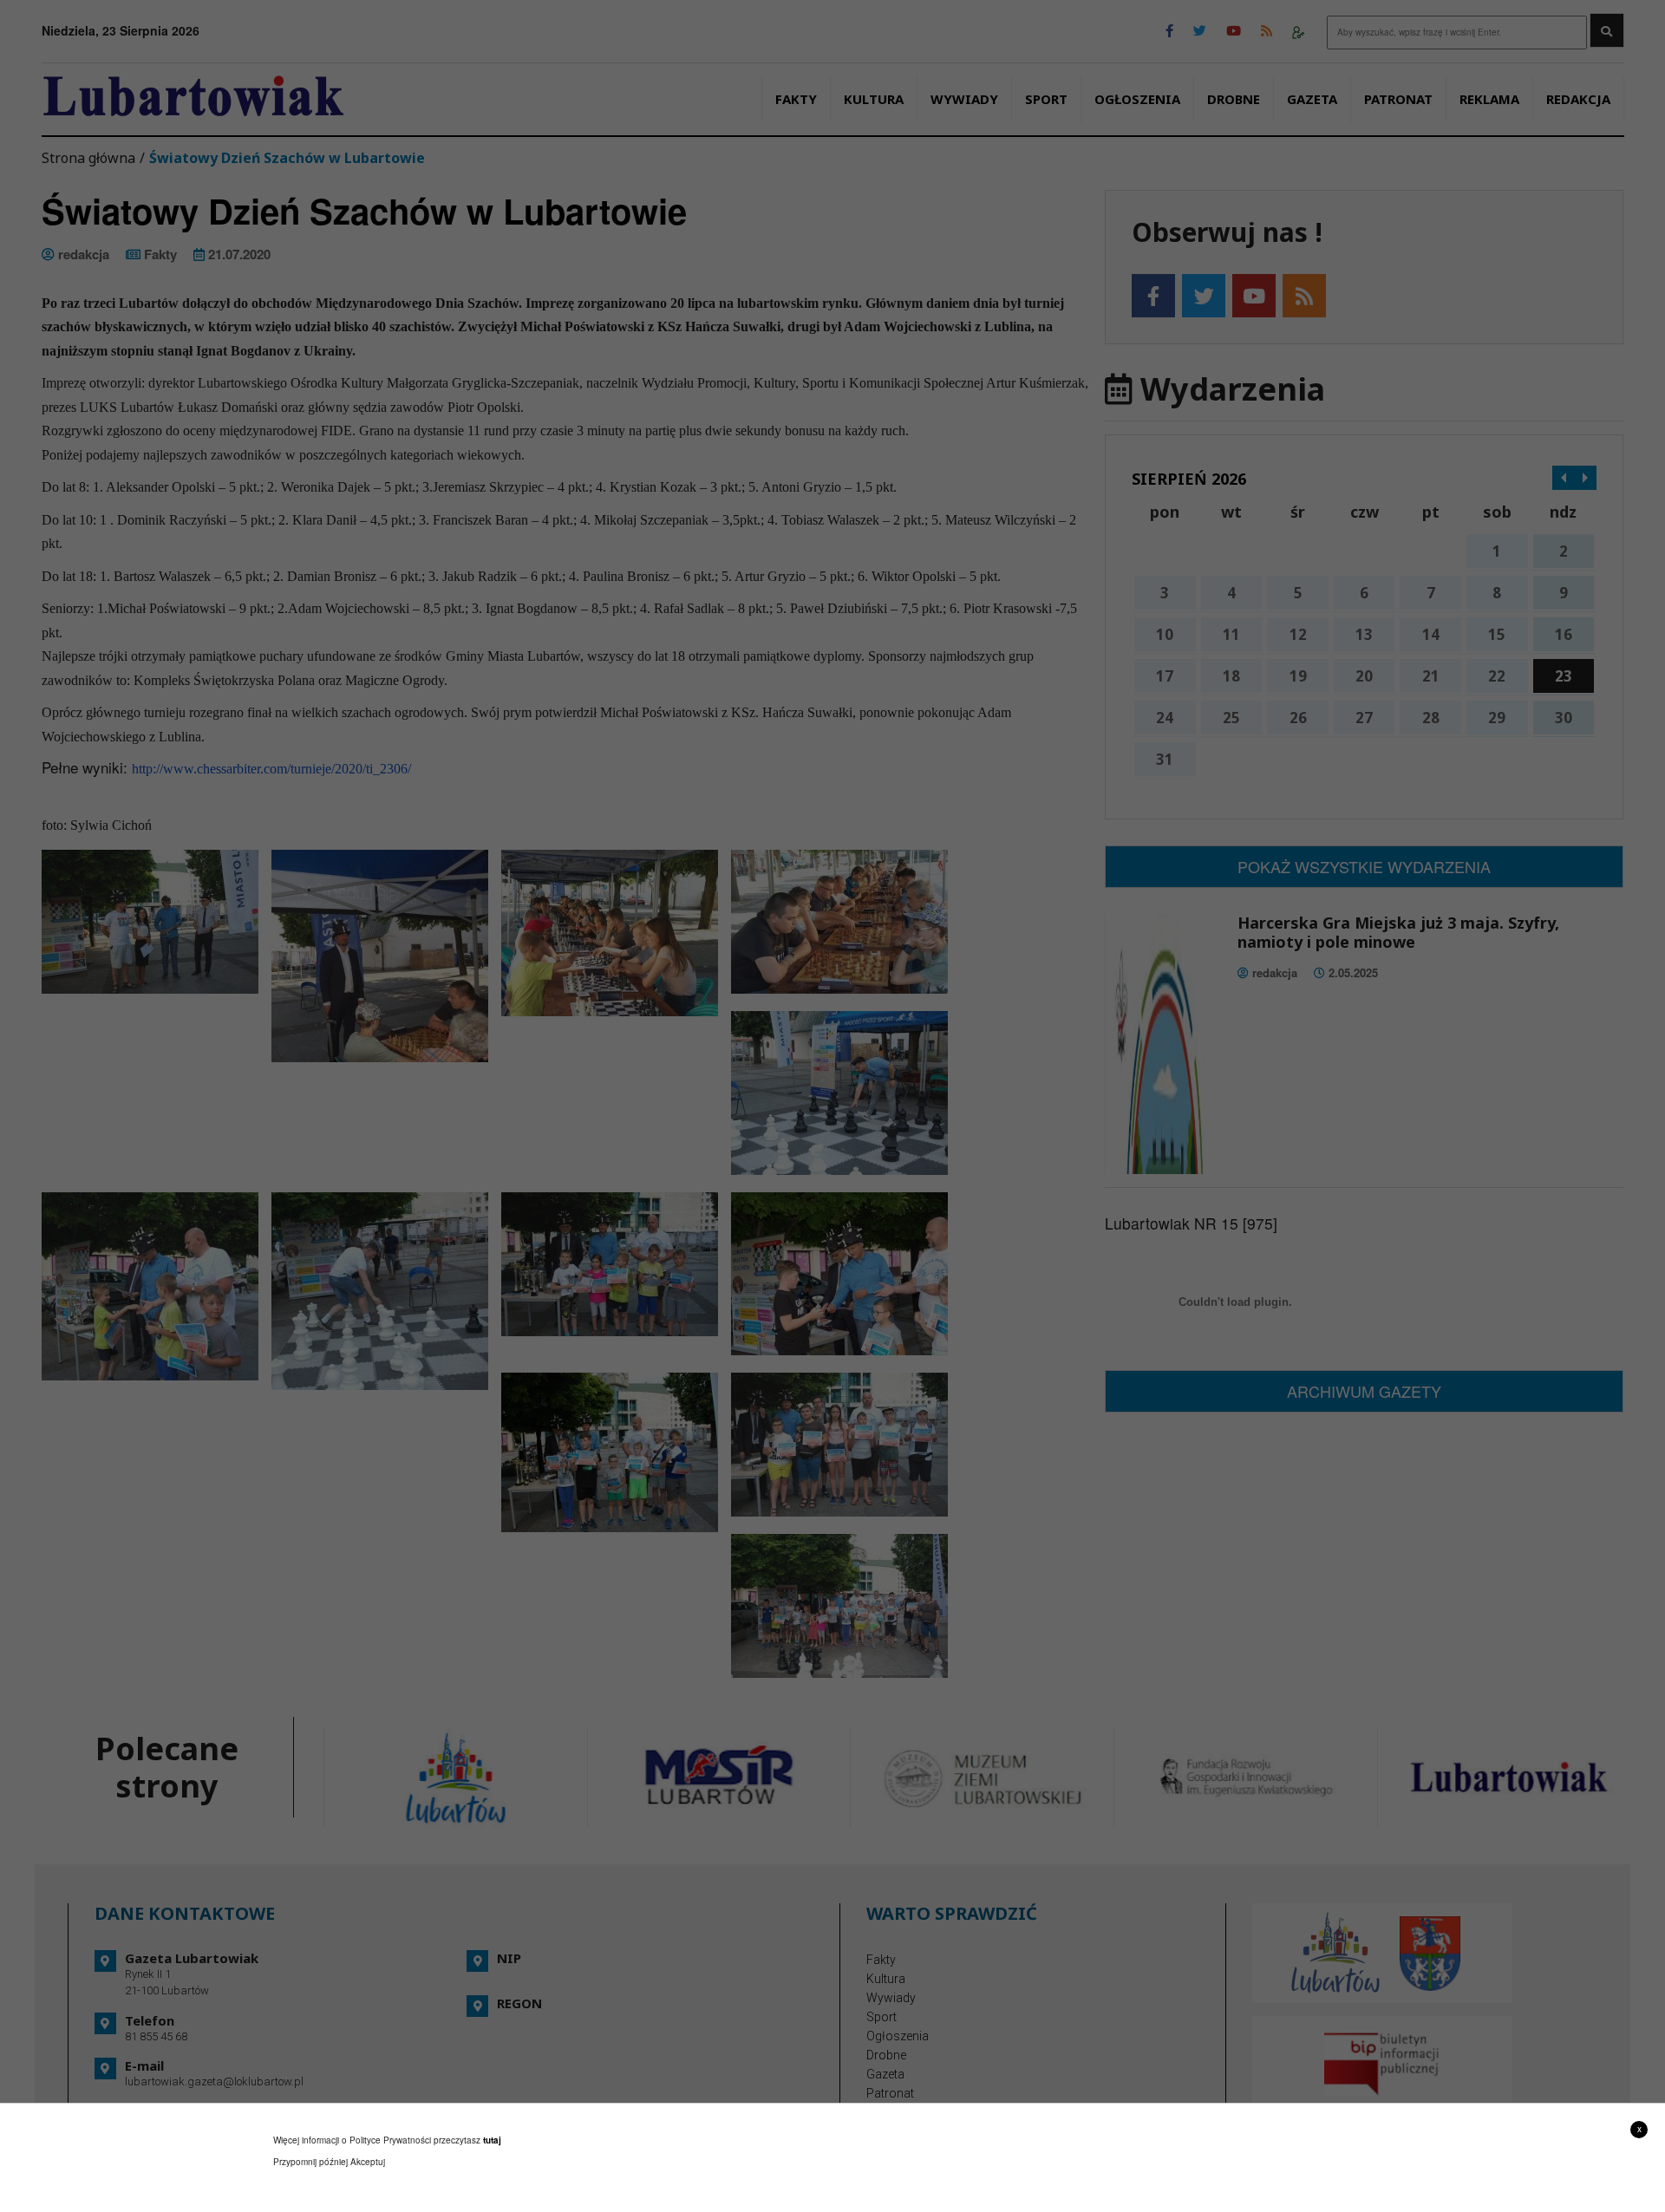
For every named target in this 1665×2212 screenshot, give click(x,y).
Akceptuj (368, 2162)
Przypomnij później (310, 2162)
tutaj (492, 2140)
